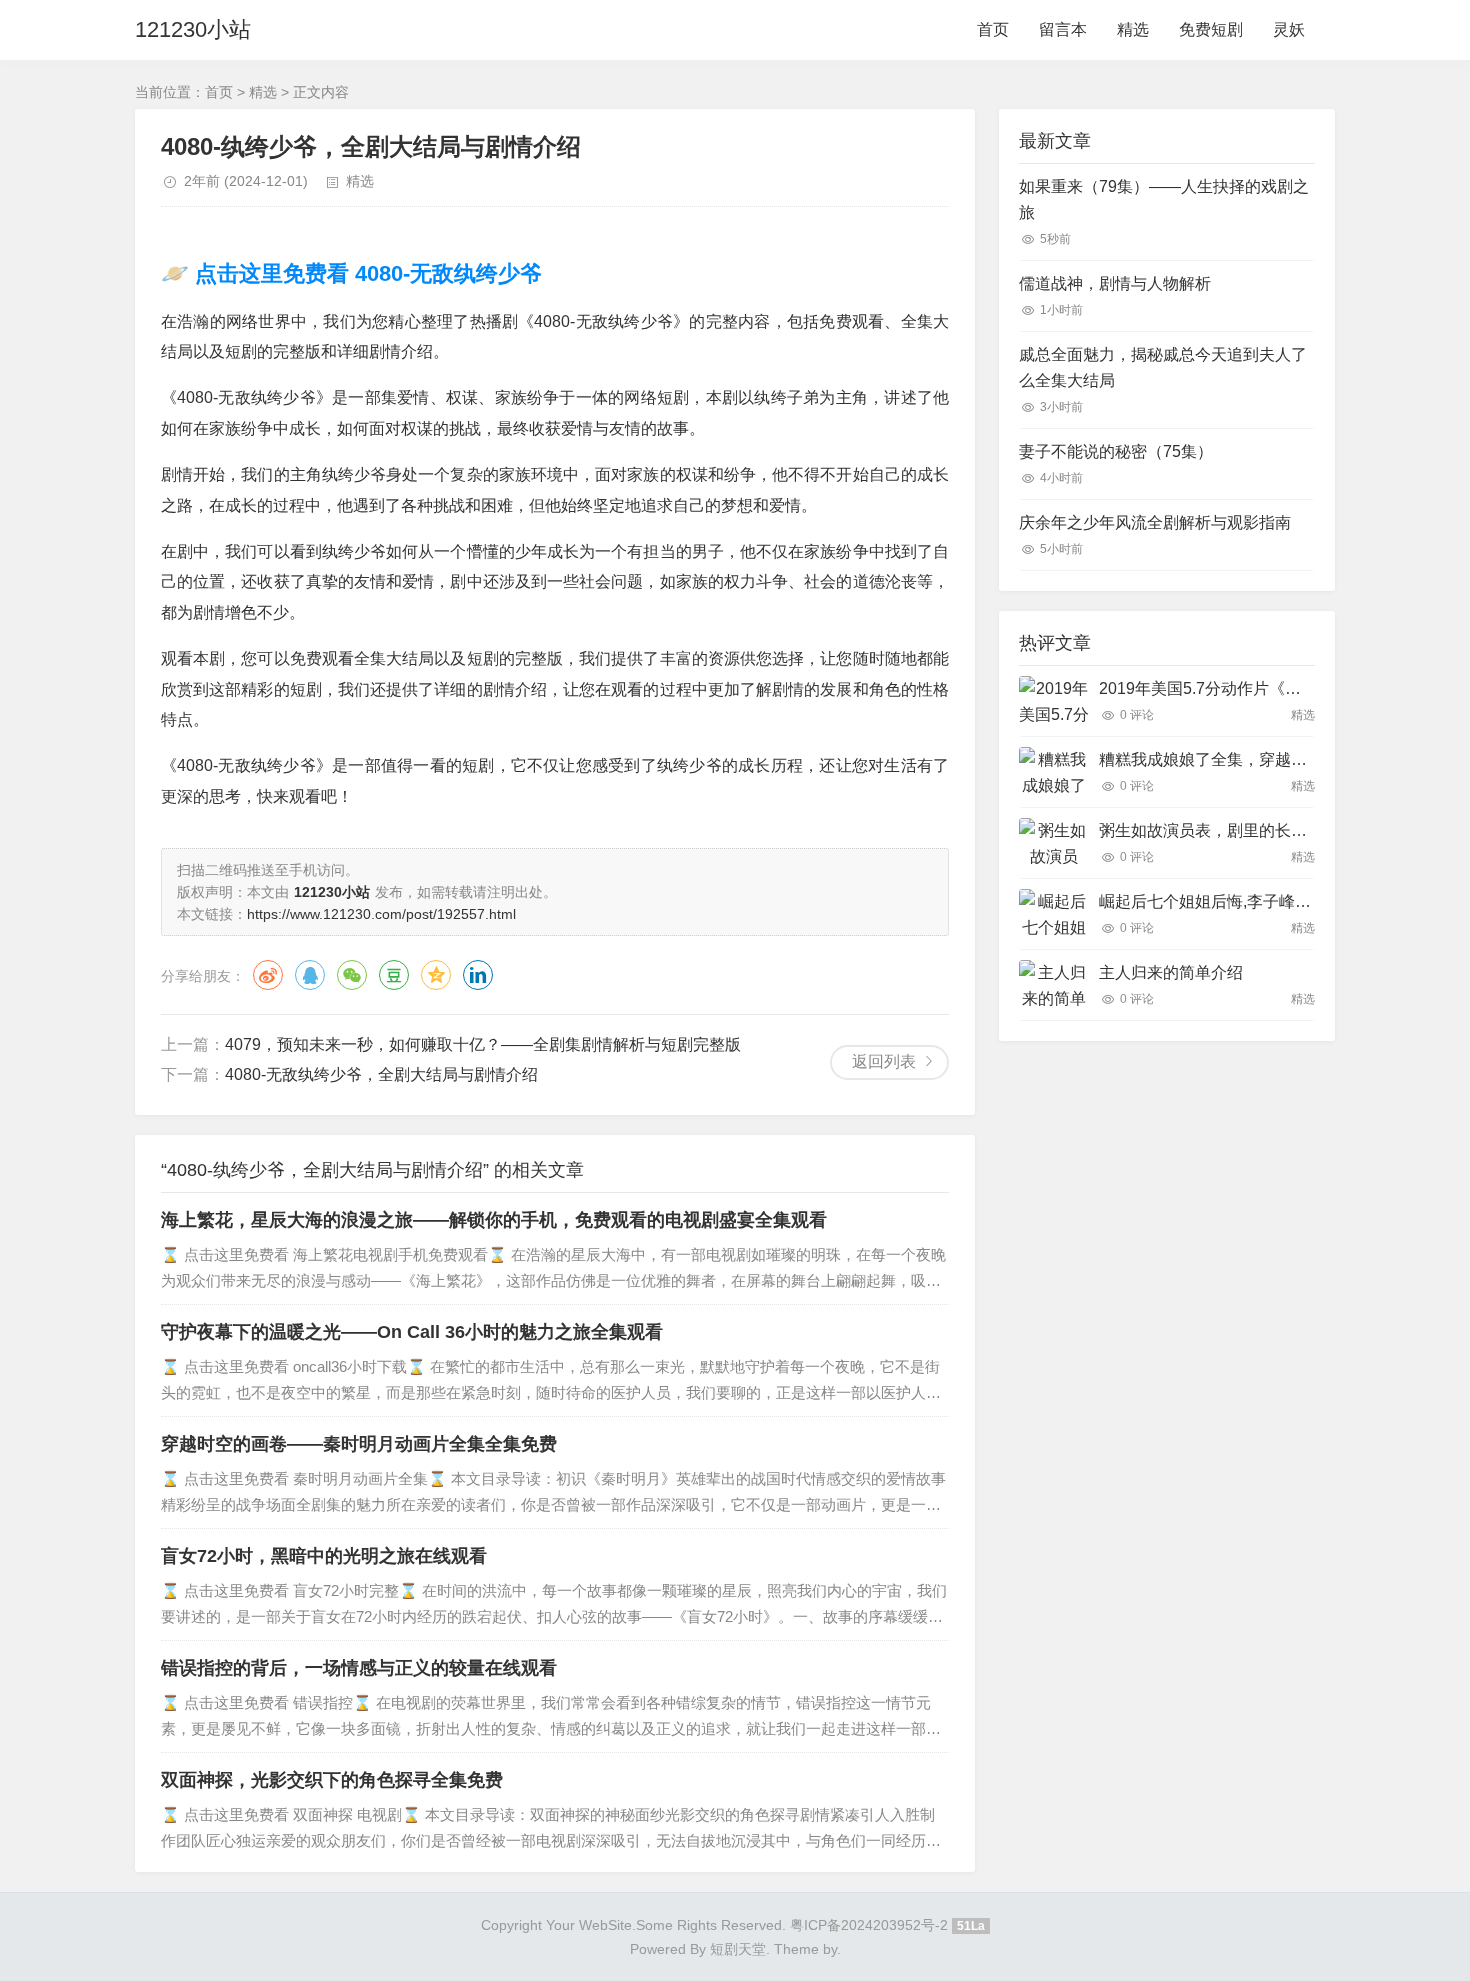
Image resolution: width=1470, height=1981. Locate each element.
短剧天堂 (738, 1949)
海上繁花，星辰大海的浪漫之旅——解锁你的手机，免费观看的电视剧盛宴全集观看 (494, 1220)
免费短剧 (1211, 29)
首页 (993, 29)
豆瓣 (394, 975)
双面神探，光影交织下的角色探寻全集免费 (332, 1780)
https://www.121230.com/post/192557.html (381, 914)
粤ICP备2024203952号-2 (869, 1925)
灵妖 (1289, 29)
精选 (1133, 29)
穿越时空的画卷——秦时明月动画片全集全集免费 (359, 1444)
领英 (478, 975)
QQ (310, 975)
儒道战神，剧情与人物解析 (1115, 283)
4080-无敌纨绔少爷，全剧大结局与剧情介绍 (381, 1074)
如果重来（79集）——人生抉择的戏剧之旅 (1164, 199)
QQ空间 (436, 975)
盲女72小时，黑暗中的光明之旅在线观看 (324, 1556)
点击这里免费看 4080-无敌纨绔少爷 (365, 273)
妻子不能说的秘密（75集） (1116, 451)
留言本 (1063, 29)
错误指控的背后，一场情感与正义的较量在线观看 (359, 1668)
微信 (352, 975)
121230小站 (193, 29)
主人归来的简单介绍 (1171, 972)
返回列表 (884, 1061)
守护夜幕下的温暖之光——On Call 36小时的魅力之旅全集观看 (412, 1332)
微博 (268, 975)
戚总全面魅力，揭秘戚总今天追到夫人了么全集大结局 (1163, 367)
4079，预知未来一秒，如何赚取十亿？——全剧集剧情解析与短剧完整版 (483, 1044)
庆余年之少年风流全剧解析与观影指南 (1155, 522)
